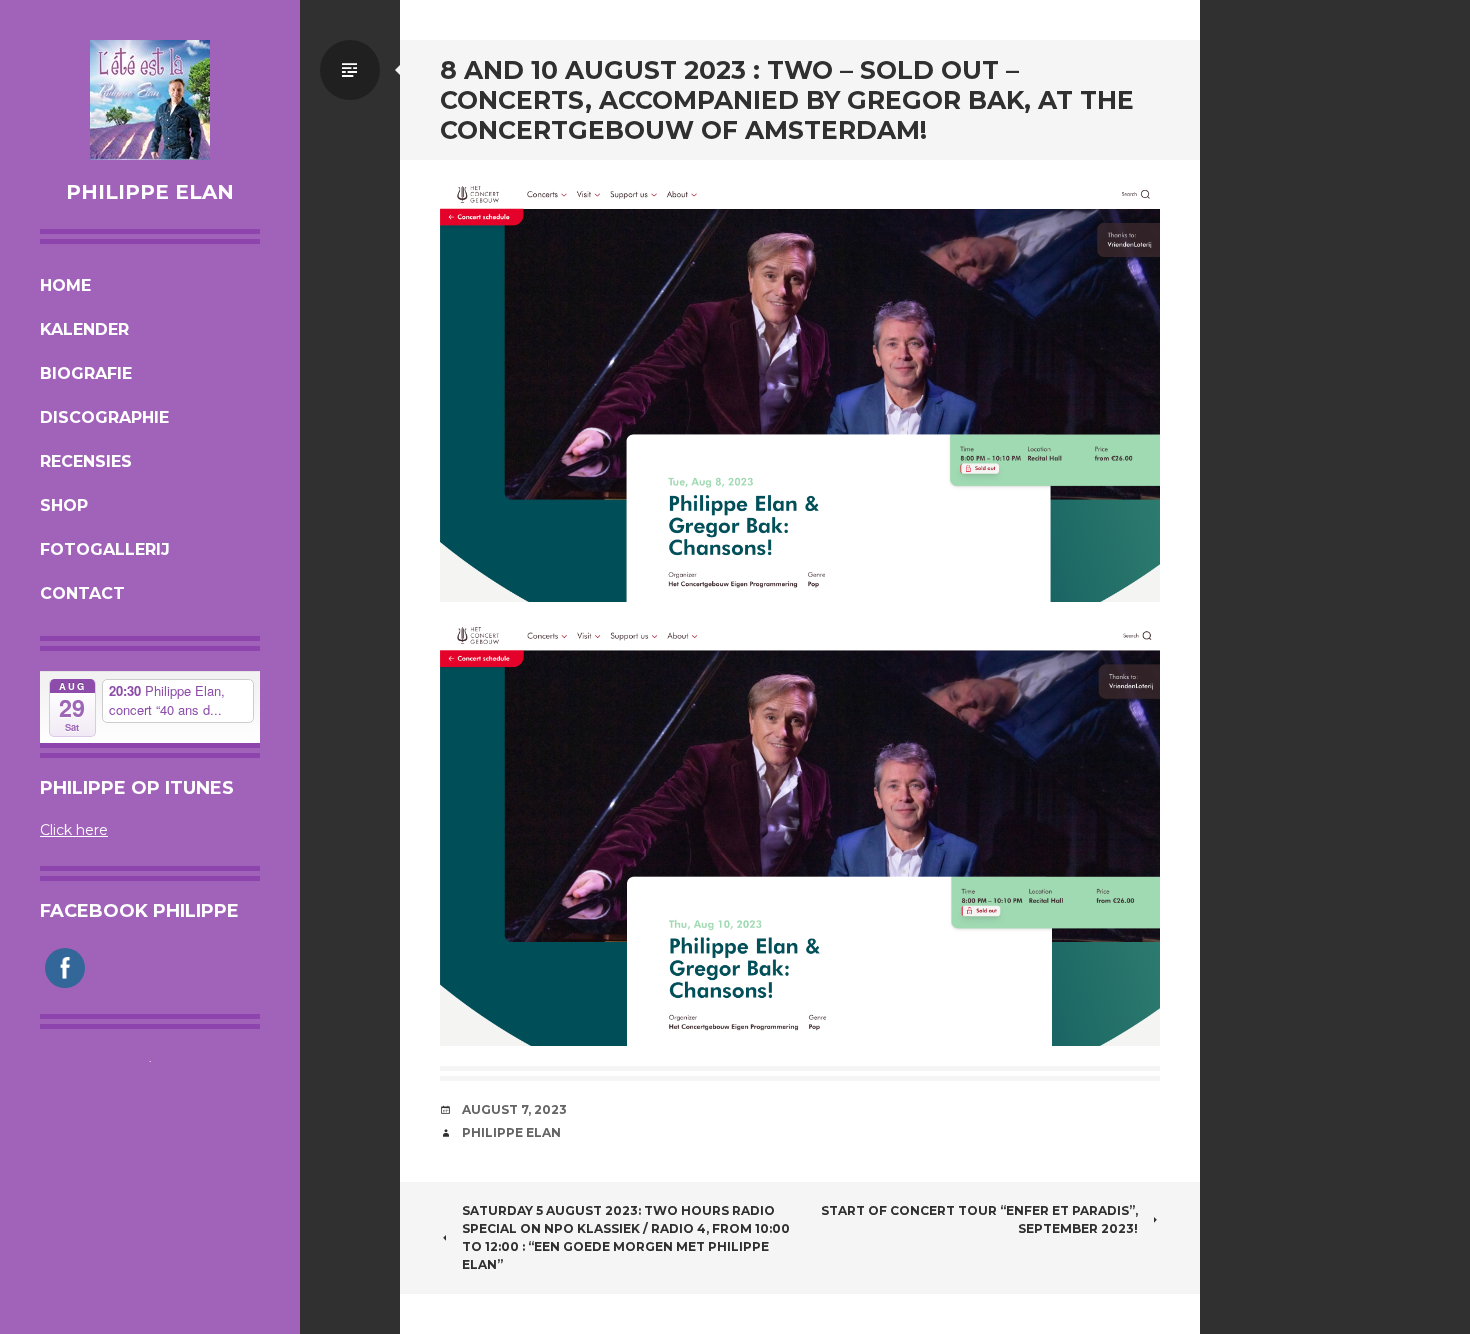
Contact (82, 593)
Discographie (104, 417)
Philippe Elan (150, 192)
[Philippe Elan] (150, 100)
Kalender (84, 329)
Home (65, 285)
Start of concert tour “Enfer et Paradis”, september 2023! (979, 1219)
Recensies (86, 461)
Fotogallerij (105, 549)
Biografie (86, 373)
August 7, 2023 (514, 1109)
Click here (74, 830)
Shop (64, 505)
